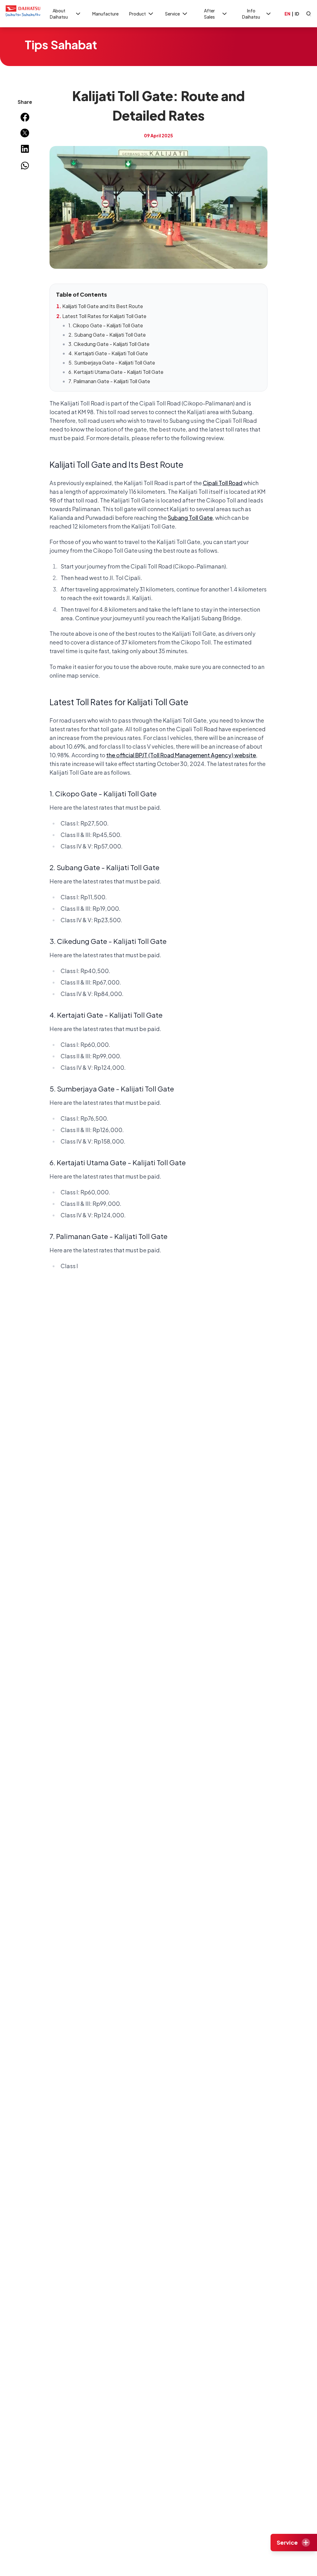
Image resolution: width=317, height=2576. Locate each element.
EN (287, 14)
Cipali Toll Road (223, 483)
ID (297, 14)
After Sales (209, 14)
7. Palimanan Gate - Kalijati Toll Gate (109, 381)
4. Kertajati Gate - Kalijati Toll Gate (108, 353)
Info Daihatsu (251, 14)
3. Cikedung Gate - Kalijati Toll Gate (109, 344)
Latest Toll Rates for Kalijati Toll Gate (104, 316)
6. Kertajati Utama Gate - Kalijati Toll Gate (116, 372)
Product (137, 14)
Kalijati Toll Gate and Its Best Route (103, 306)
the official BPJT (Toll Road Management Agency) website (181, 755)
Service (172, 14)
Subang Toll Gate (190, 518)
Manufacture (105, 14)
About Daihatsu (59, 14)
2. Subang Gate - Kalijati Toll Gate (107, 335)
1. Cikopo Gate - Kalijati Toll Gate (106, 325)
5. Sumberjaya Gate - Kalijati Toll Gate (112, 363)
